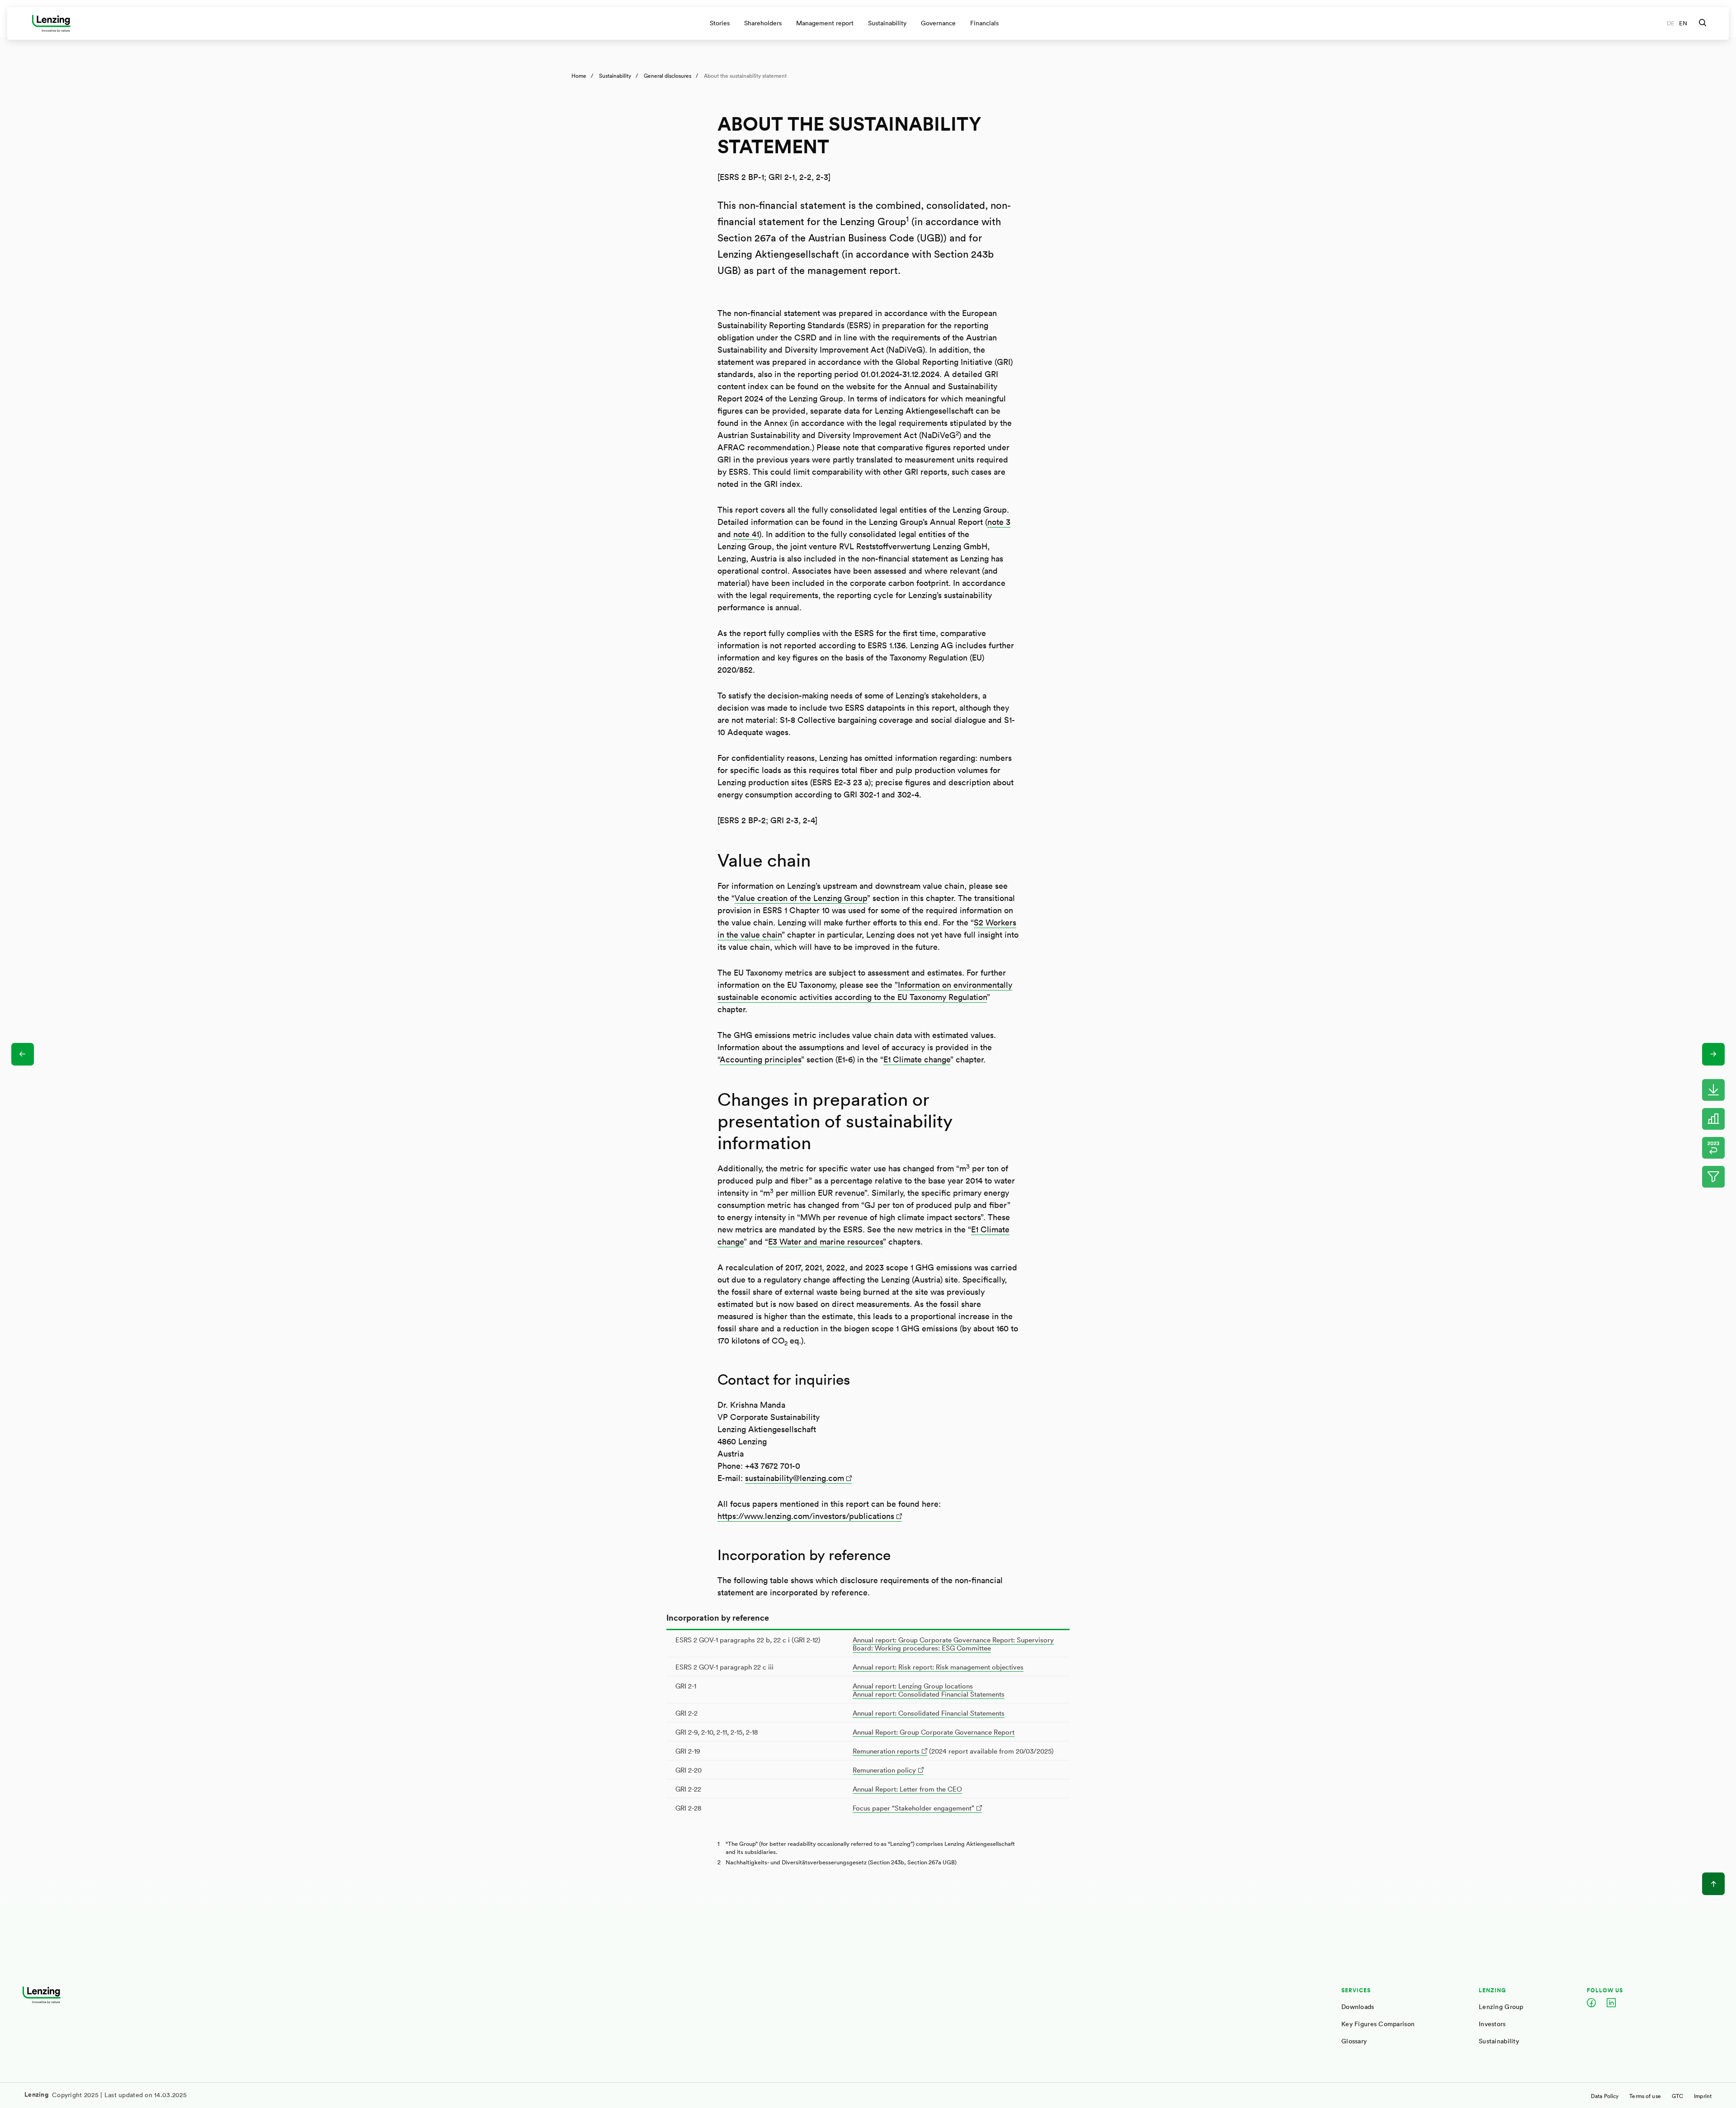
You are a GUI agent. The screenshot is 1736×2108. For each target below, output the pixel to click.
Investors (1492, 2024)
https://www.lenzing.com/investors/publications (806, 1516)
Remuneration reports (886, 1751)
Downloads (1358, 2007)
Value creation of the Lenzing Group (801, 898)
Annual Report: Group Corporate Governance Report (934, 1732)
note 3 (999, 522)
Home (579, 75)
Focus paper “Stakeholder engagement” (913, 1808)
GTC (1677, 2096)
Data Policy (1605, 2096)
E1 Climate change (917, 1059)
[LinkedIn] (1611, 2004)
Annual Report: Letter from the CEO (907, 1789)
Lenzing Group (1501, 2007)
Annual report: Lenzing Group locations (913, 1686)
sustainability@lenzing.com (795, 1478)
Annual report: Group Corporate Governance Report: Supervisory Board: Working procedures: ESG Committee (953, 1644)
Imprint (1703, 2096)
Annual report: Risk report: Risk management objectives (938, 1667)
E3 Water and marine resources (826, 1241)
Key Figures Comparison (1378, 2024)
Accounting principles (760, 1059)
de (1671, 23)
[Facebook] (1591, 2004)
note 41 (746, 534)
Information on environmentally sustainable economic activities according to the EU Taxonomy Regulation (865, 991)
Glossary (1354, 2041)
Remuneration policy (884, 1770)
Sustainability (615, 75)
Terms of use (1645, 2096)
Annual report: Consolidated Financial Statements (929, 1694)
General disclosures (668, 75)
